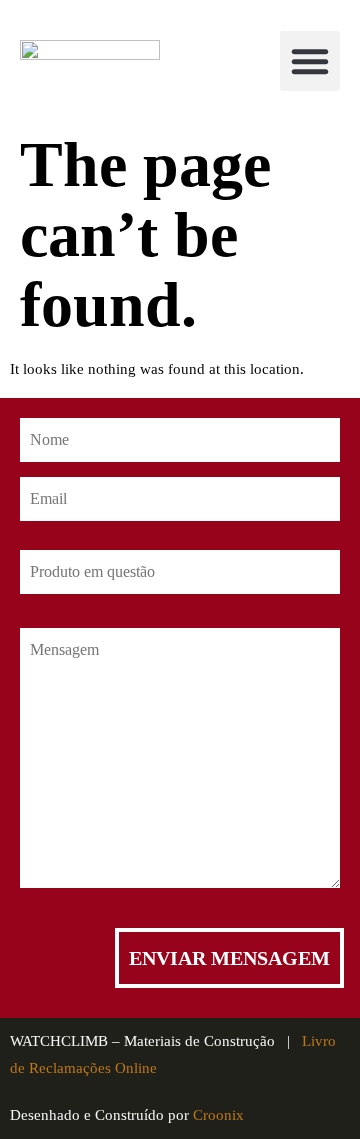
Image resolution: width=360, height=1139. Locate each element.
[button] (310, 61)
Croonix (218, 1115)
